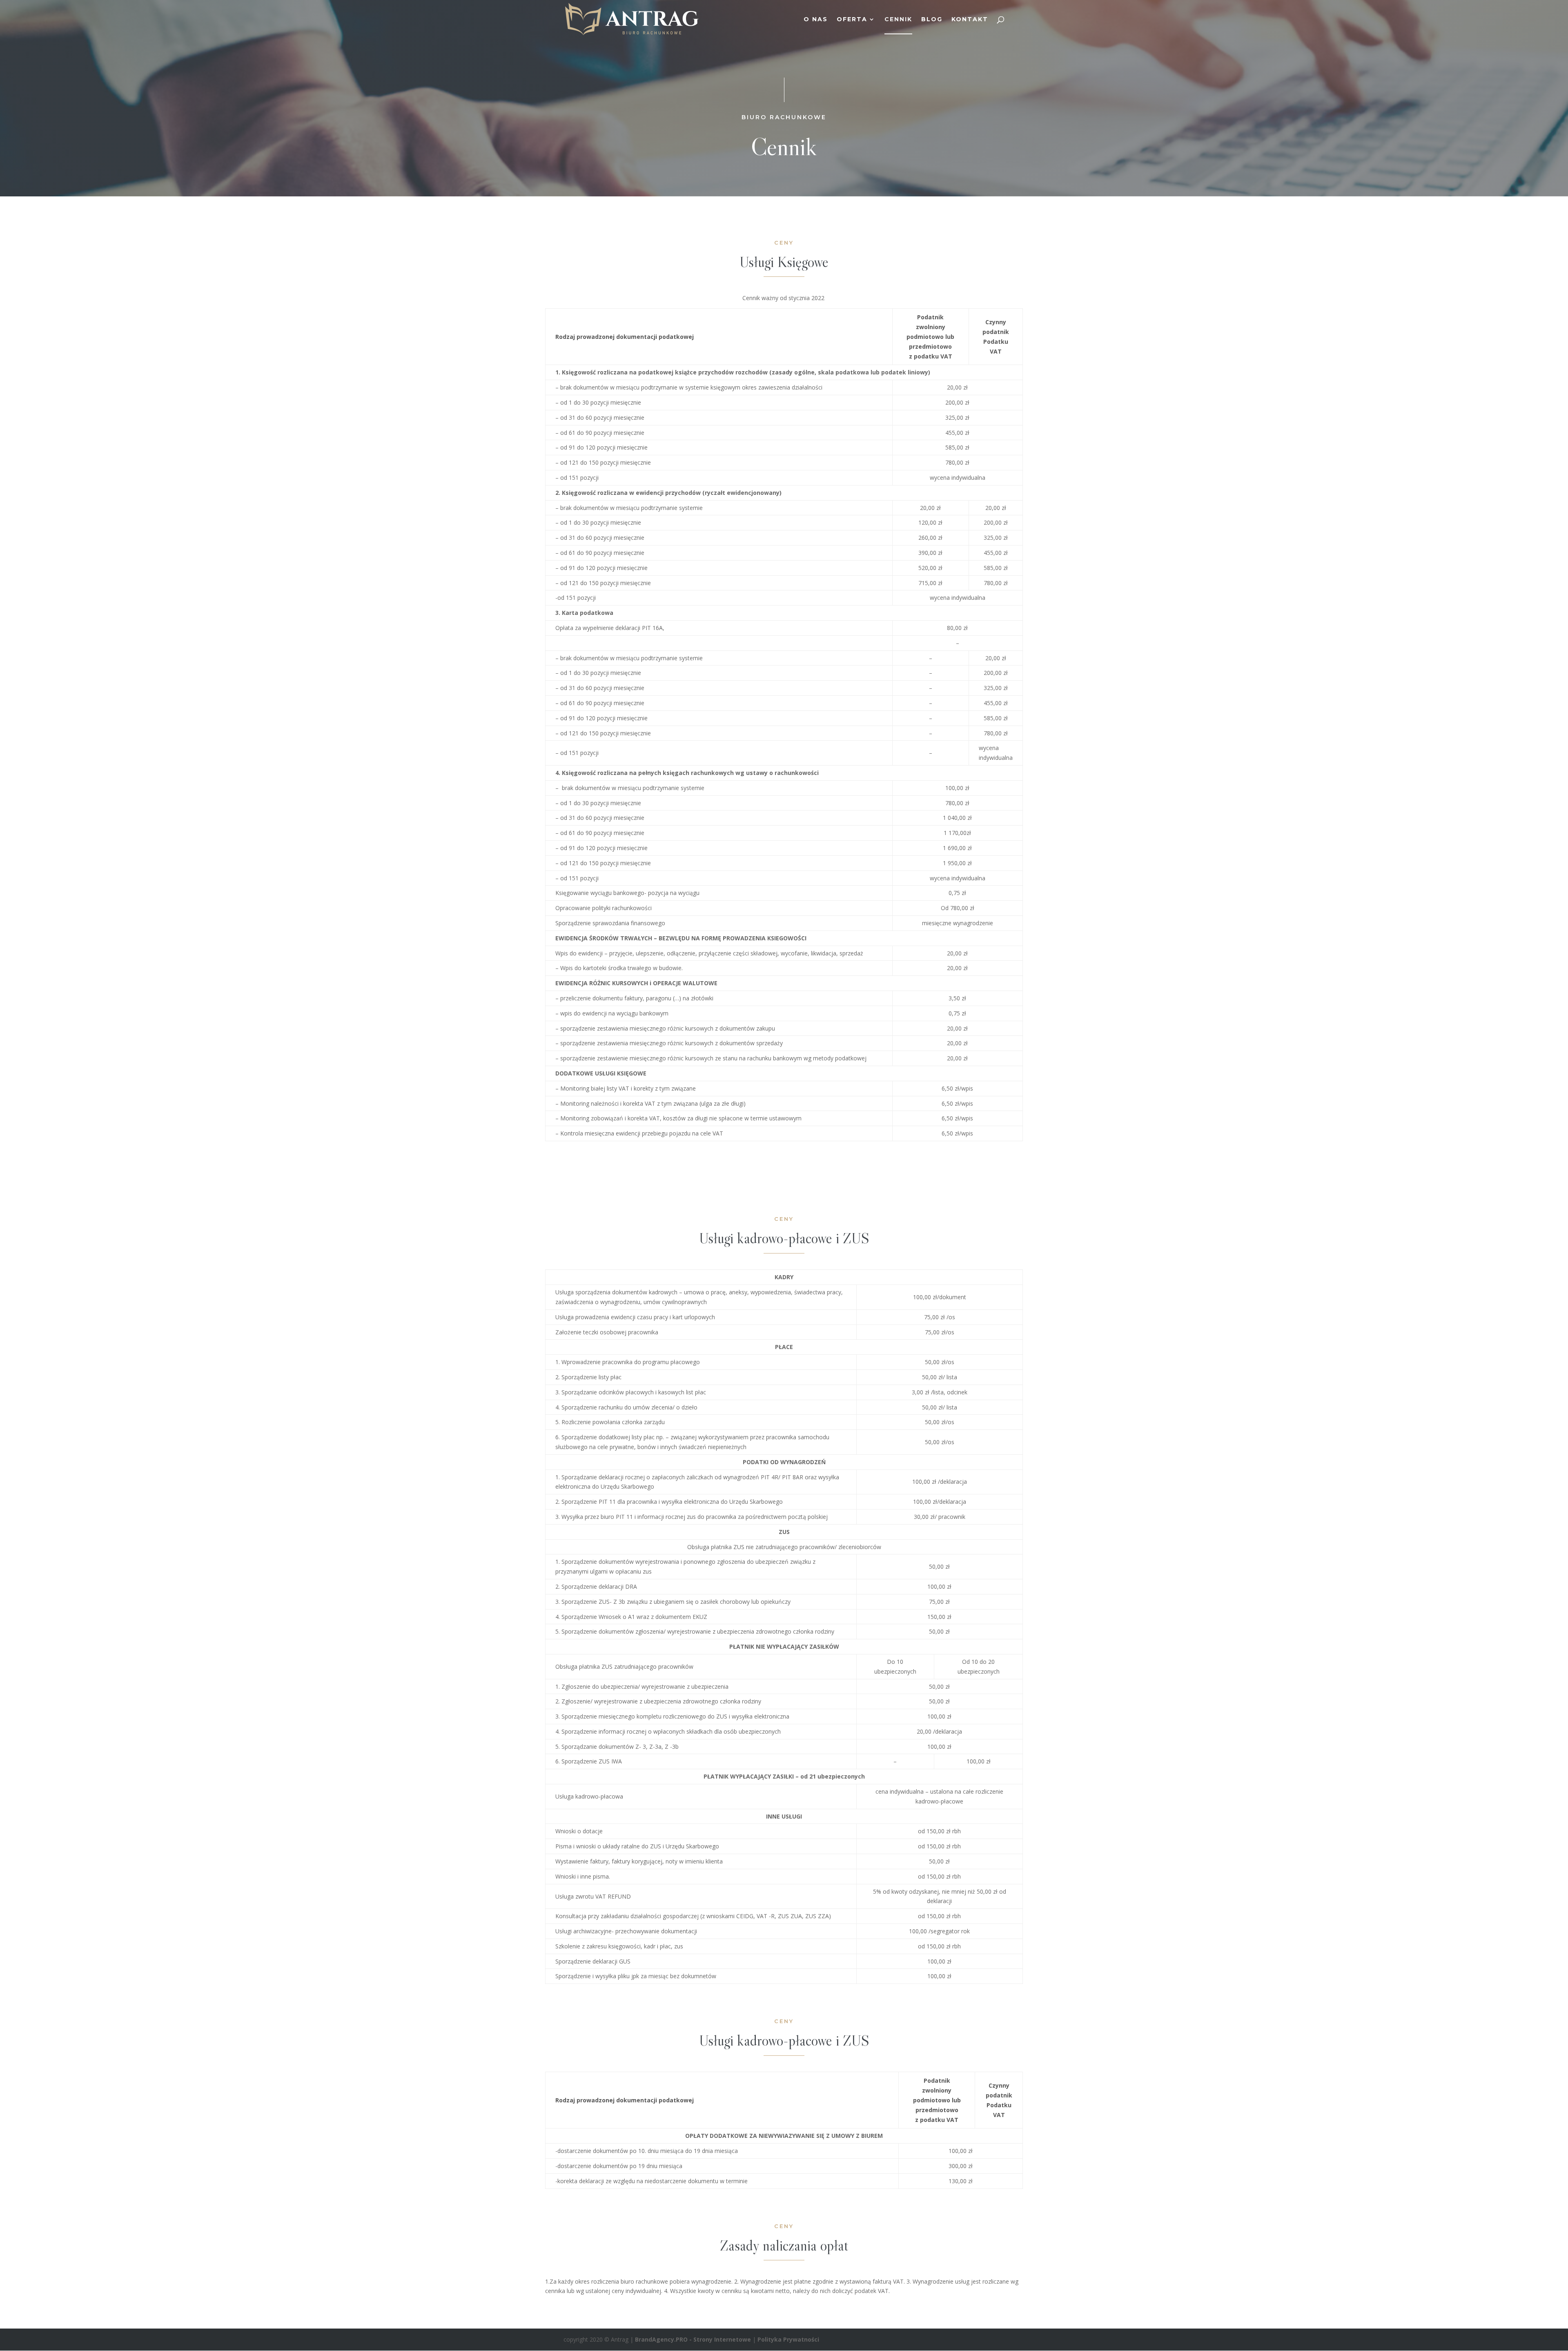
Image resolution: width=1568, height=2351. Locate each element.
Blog (932, 20)
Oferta (852, 20)
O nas (816, 20)
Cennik (898, 20)
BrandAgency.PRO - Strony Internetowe (693, 2339)
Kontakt (970, 20)
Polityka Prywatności (788, 2339)
